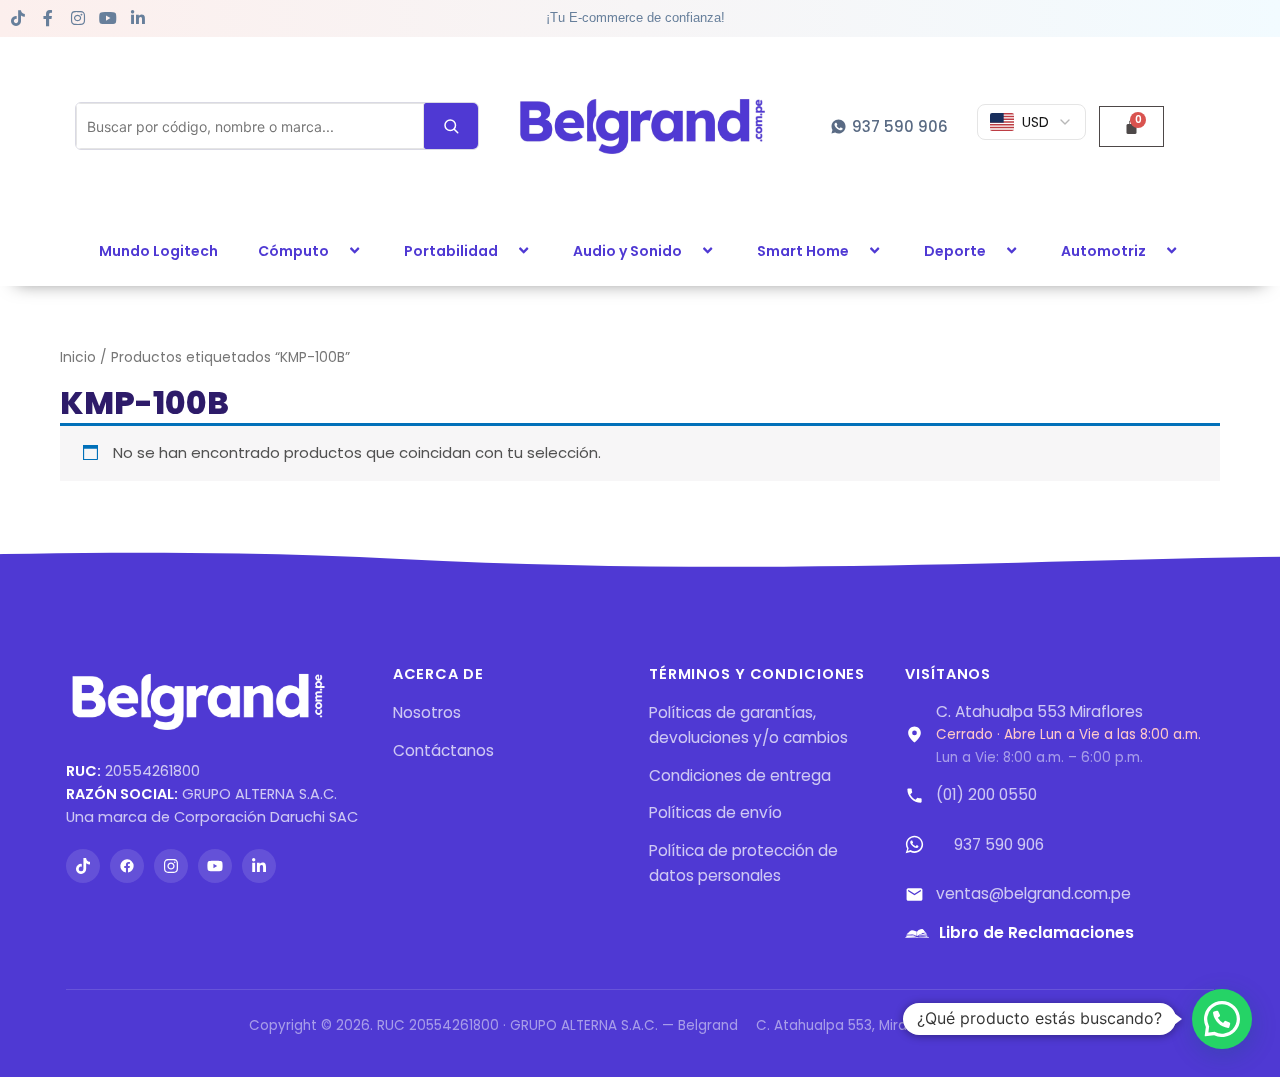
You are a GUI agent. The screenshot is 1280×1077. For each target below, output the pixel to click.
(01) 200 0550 (986, 794)
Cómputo (293, 251)
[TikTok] (83, 866)
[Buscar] (451, 126)
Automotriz (1103, 251)
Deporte (955, 251)
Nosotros (427, 712)
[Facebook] (127, 866)
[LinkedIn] (259, 866)
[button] (337, 250)
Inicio (78, 357)
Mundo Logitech (158, 251)
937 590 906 (999, 844)
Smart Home (803, 251)
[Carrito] (1131, 126)
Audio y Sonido (627, 251)
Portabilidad (451, 251)
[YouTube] (215, 866)
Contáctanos (443, 750)
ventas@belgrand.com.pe (1033, 893)
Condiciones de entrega (740, 775)
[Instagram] (171, 866)
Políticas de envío (715, 812)
